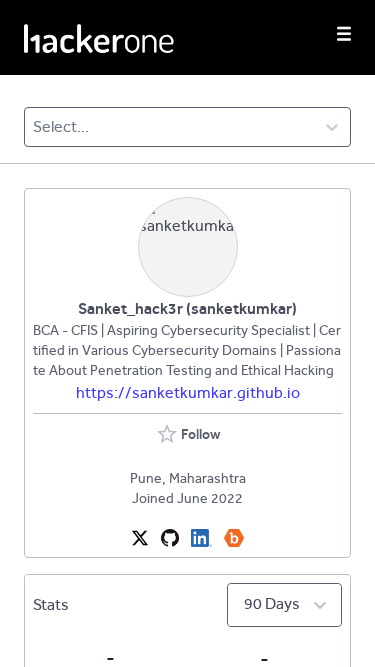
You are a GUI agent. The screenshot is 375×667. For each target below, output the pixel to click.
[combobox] (34, 127)
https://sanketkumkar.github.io (188, 392)
